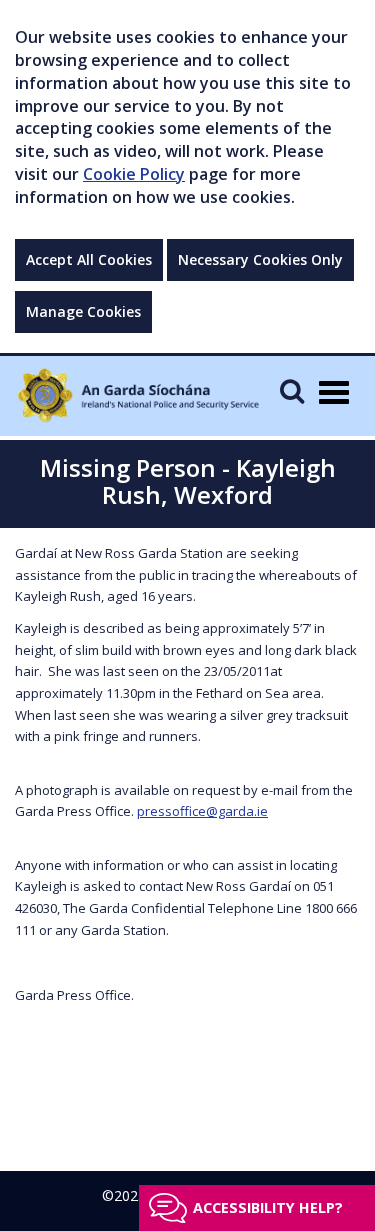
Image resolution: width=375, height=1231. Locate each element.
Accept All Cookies (89, 259)
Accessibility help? (268, 1207)
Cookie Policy (134, 174)
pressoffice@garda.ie (202, 811)
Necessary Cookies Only (260, 259)
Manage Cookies (83, 311)
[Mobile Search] (292, 390)
